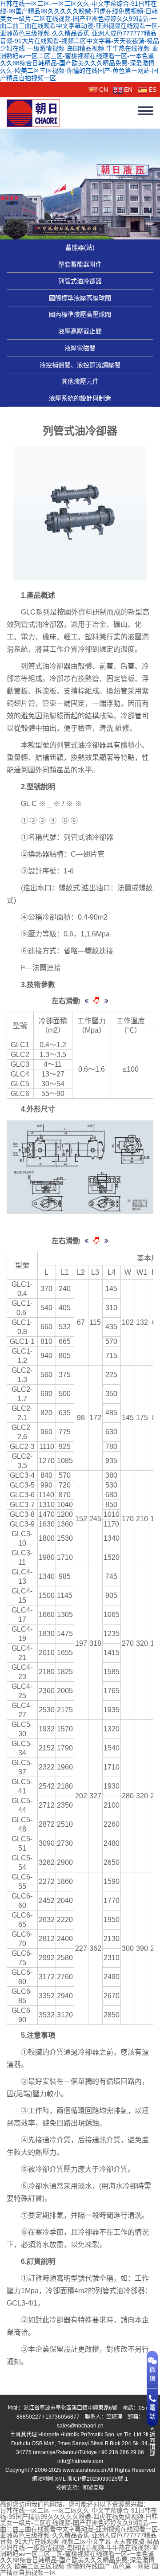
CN (104, 90)
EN (128, 90)
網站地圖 (43, 2479)
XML (60, 2479)
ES (152, 90)
